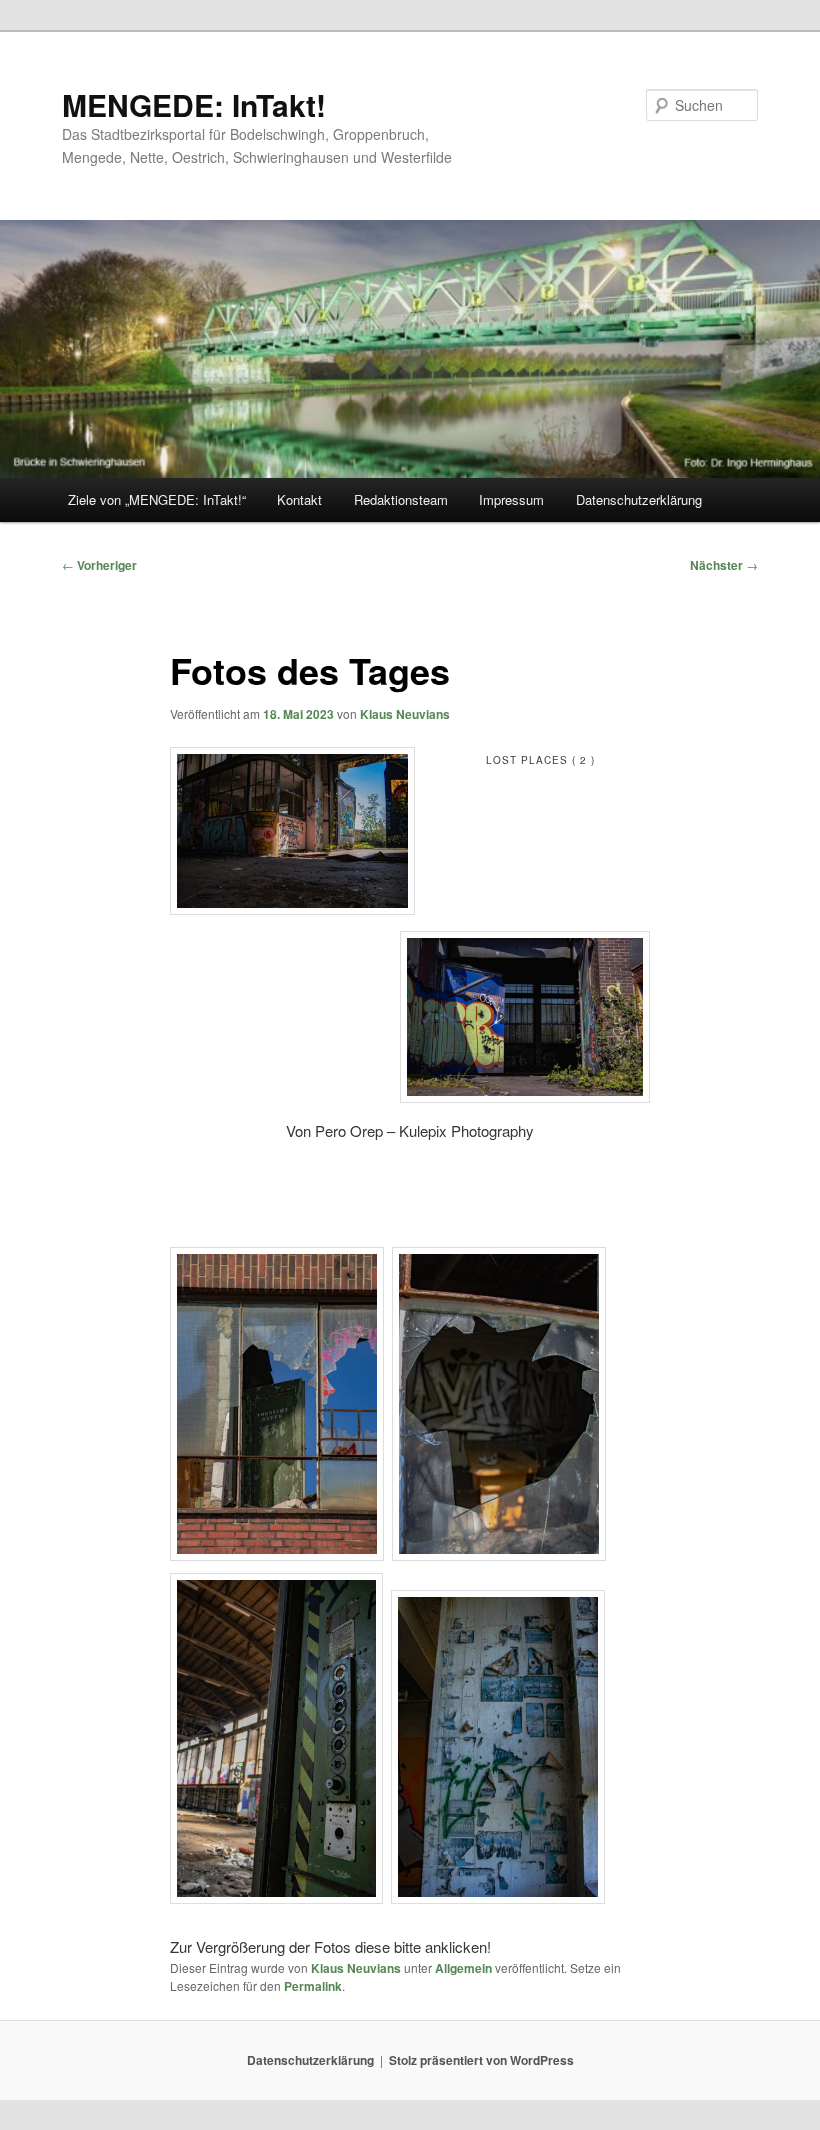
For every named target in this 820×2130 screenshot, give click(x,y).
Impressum (511, 499)
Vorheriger (99, 565)
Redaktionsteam (401, 499)
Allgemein (463, 1968)
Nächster (724, 565)
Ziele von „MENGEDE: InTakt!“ (157, 499)
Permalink (313, 1986)
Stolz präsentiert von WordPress (481, 2060)
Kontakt (299, 499)
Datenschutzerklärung (639, 499)
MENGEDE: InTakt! (194, 104)
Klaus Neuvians (405, 714)
